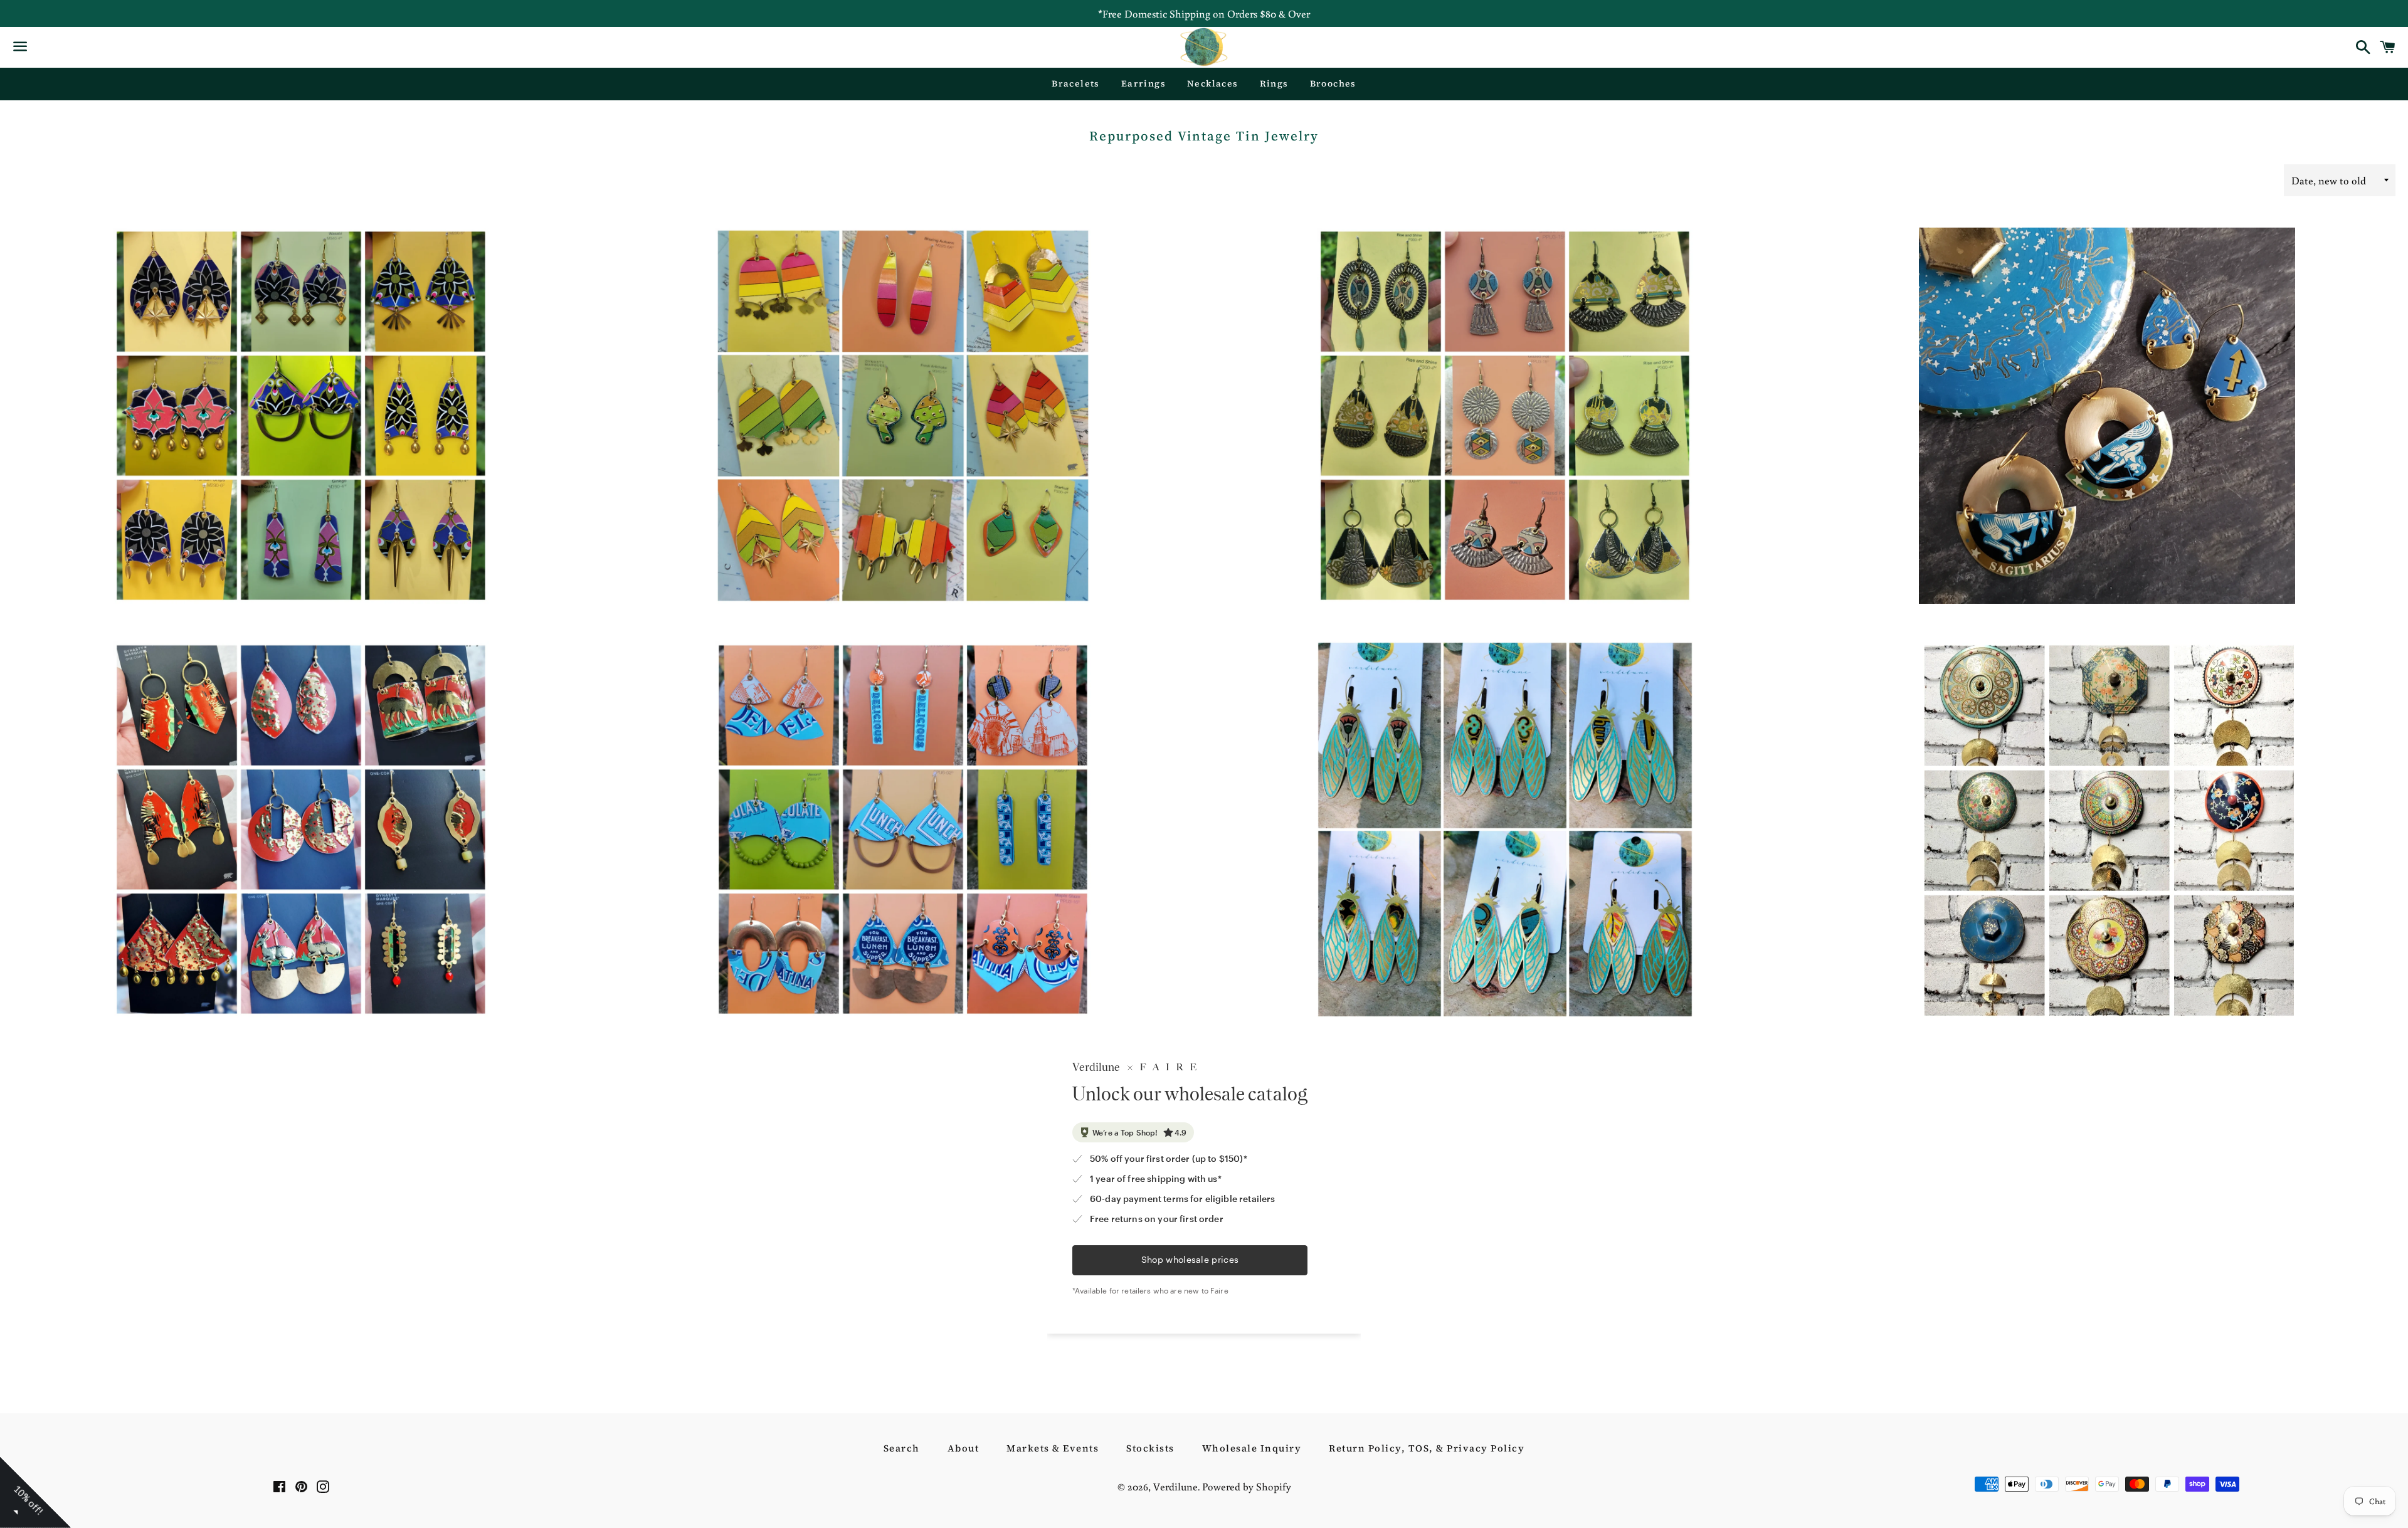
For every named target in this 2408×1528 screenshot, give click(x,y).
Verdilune (1175, 1486)
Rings (1274, 83)
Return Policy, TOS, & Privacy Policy (1427, 1448)
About (964, 1448)
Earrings (1143, 83)
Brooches (1333, 83)
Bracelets (1076, 83)
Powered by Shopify (1247, 1486)
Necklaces (1213, 83)
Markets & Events (1053, 1448)
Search (902, 1448)
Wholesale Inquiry (1252, 1448)
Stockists (1150, 1448)
